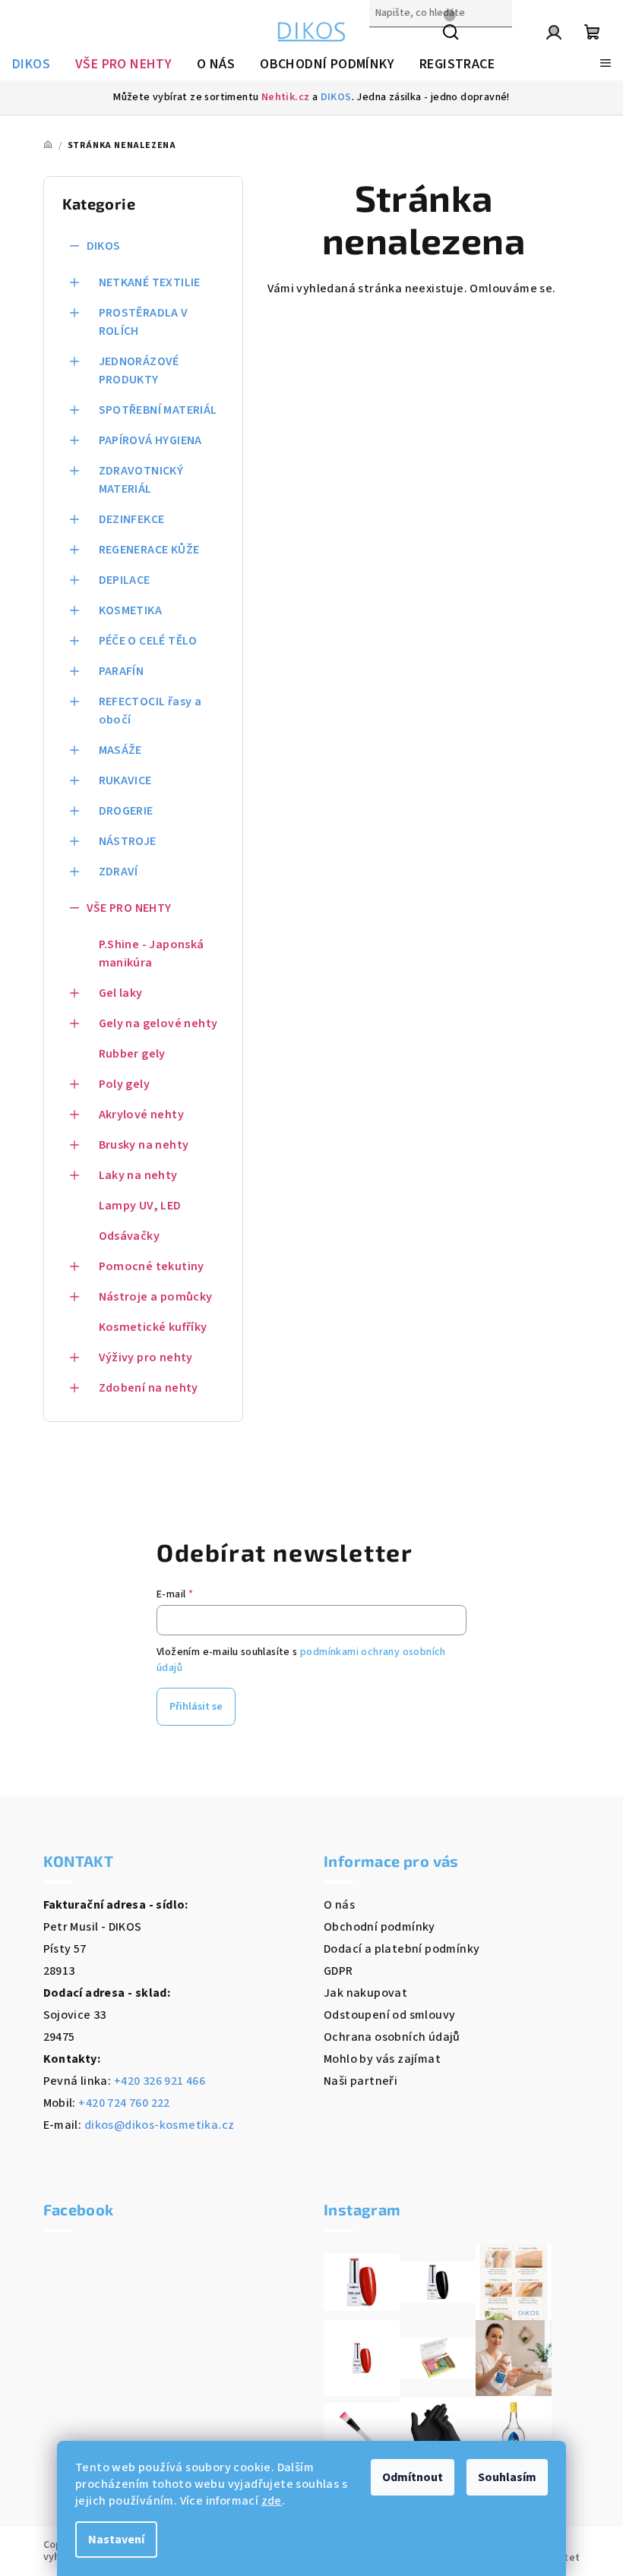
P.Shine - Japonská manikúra (152, 954)
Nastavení (116, 2540)
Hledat (388, 46)
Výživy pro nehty (146, 1357)
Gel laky (121, 993)
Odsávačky (130, 1236)
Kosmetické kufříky (153, 1327)
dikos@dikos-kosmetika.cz (160, 2125)
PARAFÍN (122, 671)
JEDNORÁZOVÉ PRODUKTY (139, 370)
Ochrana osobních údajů (392, 2037)
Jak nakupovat (365, 1993)
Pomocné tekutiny (152, 1266)
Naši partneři (361, 2081)
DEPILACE (125, 580)
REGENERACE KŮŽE (149, 550)
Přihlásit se (196, 1707)
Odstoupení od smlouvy (389, 2015)
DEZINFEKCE (132, 519)
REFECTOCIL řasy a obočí (150, 711)
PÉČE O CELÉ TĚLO (148, 641)
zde (272, 2501)
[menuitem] (31, 65)
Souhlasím (507, 2477)
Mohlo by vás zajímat (382, 2059)
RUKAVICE (125, 780)
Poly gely (125, 1084)
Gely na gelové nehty (158, 1023)
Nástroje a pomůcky (156, 1297)
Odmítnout (413, 2477)
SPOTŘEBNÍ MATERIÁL (158, 410)
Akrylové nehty (142, 1115)
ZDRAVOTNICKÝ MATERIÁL (141, 480)
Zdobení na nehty (149, 1388)
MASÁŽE (120, 750)
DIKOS (336, 97)
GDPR (338, 1971)
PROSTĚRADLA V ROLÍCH (144, 322)
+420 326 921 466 (160, 2081)
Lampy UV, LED (140, 1206)
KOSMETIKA (131, 610)
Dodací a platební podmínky (402, 1949)
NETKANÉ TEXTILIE (150, 282)
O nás (339, 1905)
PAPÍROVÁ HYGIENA (150, 440)
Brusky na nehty (144, 1145)
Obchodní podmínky (379, 1927)
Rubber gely (132, 1054)
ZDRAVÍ (119, 872)
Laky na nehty (138, 1175)
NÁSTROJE (128, 841)
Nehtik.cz (286, 97)
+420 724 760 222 (124, 2103)
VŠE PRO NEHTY (129, 908)
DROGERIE (126, 811)
